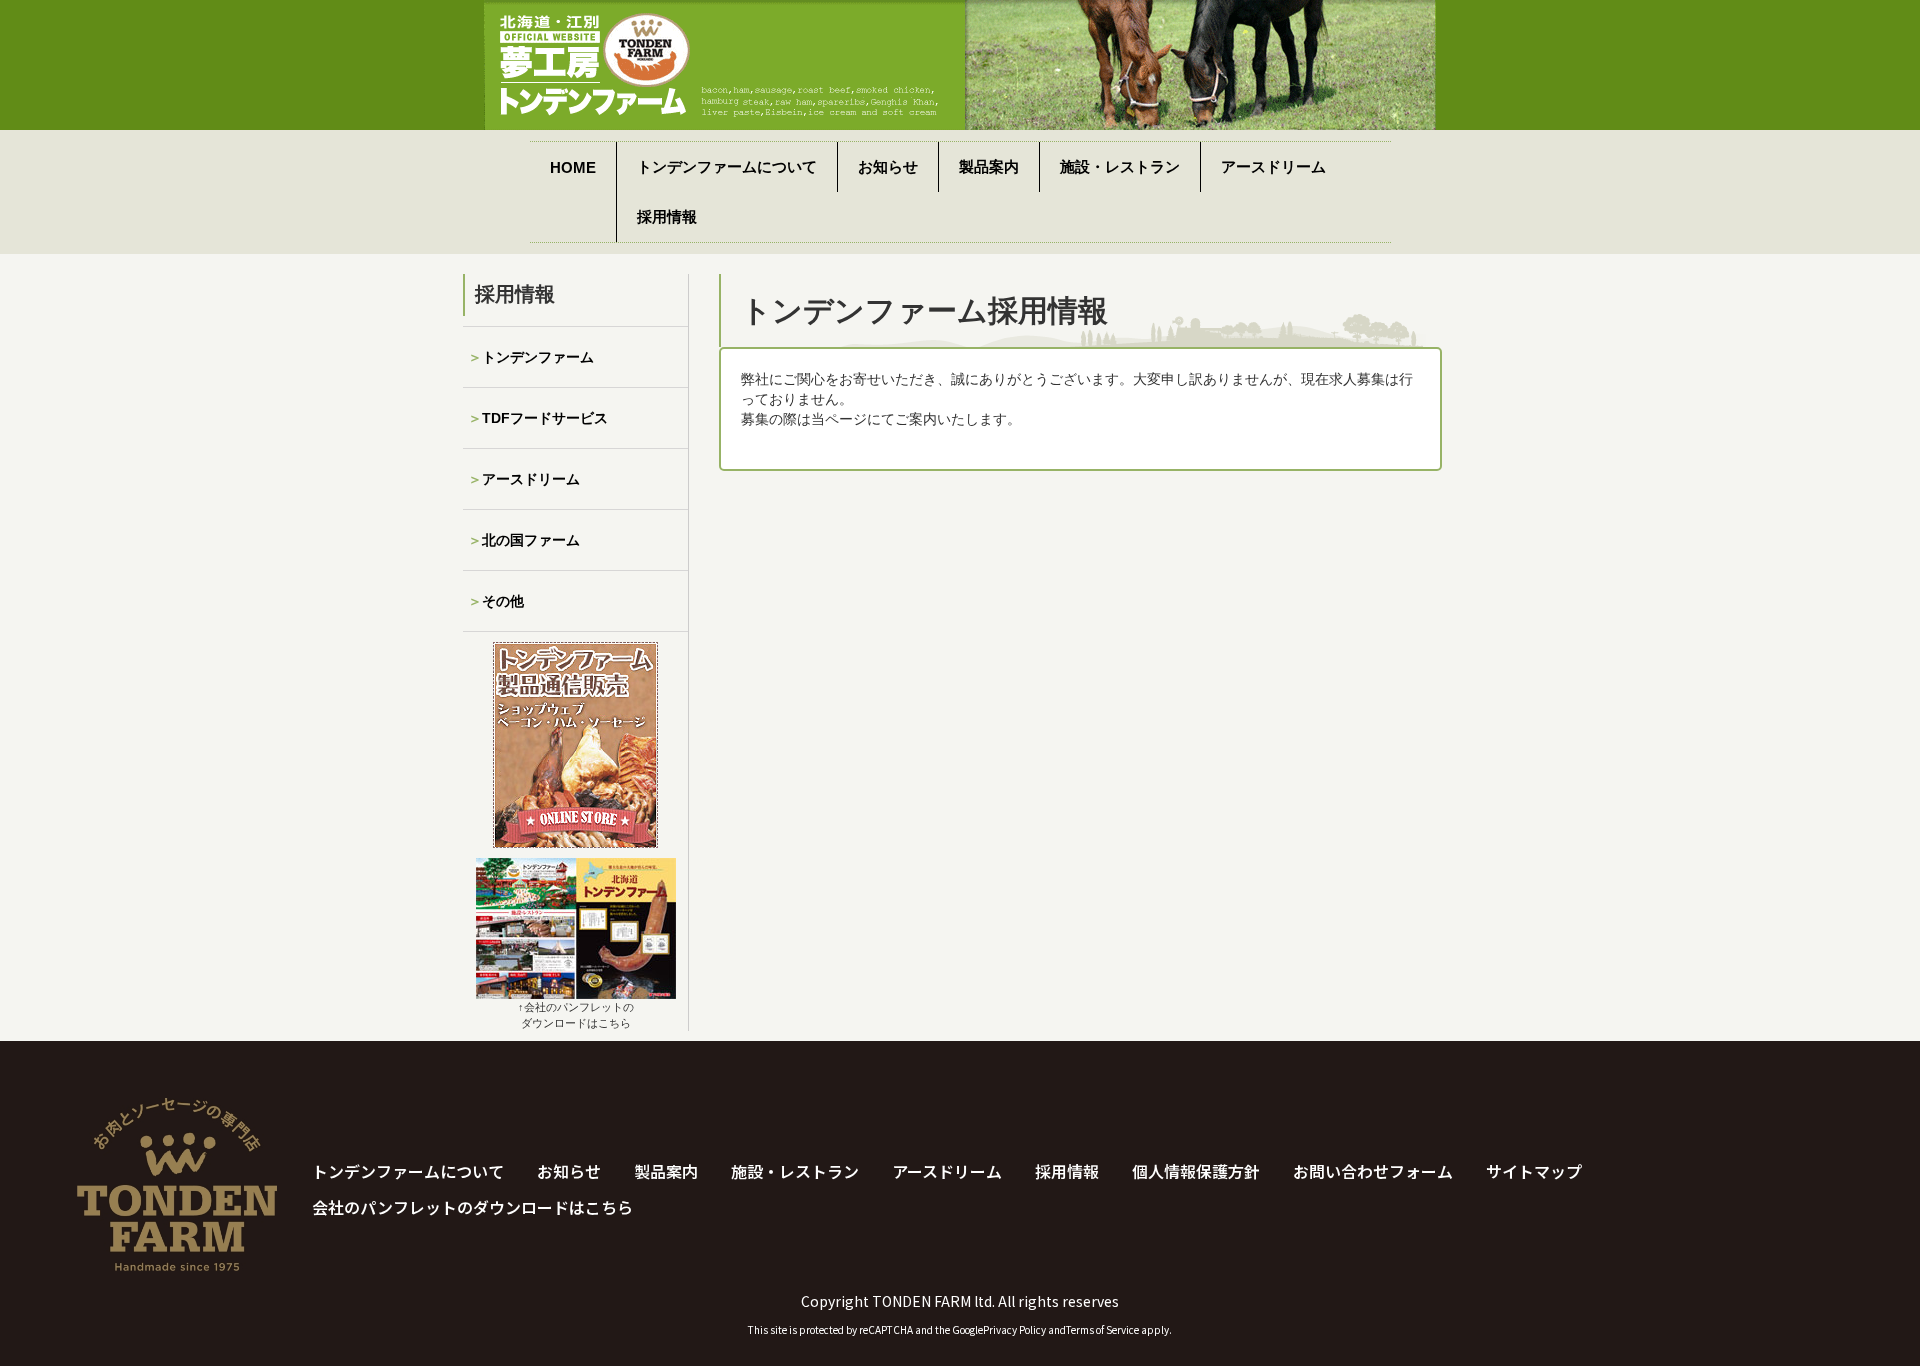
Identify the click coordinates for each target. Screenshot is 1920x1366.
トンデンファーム (538, 357)
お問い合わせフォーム (1373, 1171)
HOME (573, 167)
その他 (503, 601)
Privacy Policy (1014, 1329)
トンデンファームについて (727, 166)
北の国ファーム (531, 540)
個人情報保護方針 (1196, 1171)
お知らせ (888, 166)
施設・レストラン (1120, 166)
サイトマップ (1534, 1171)
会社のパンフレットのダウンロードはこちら (472, 1207)
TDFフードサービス (545, 418)
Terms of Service (1102, 1329)
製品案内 (989, 166)
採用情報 (667, 216)
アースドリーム (1273, 166)
